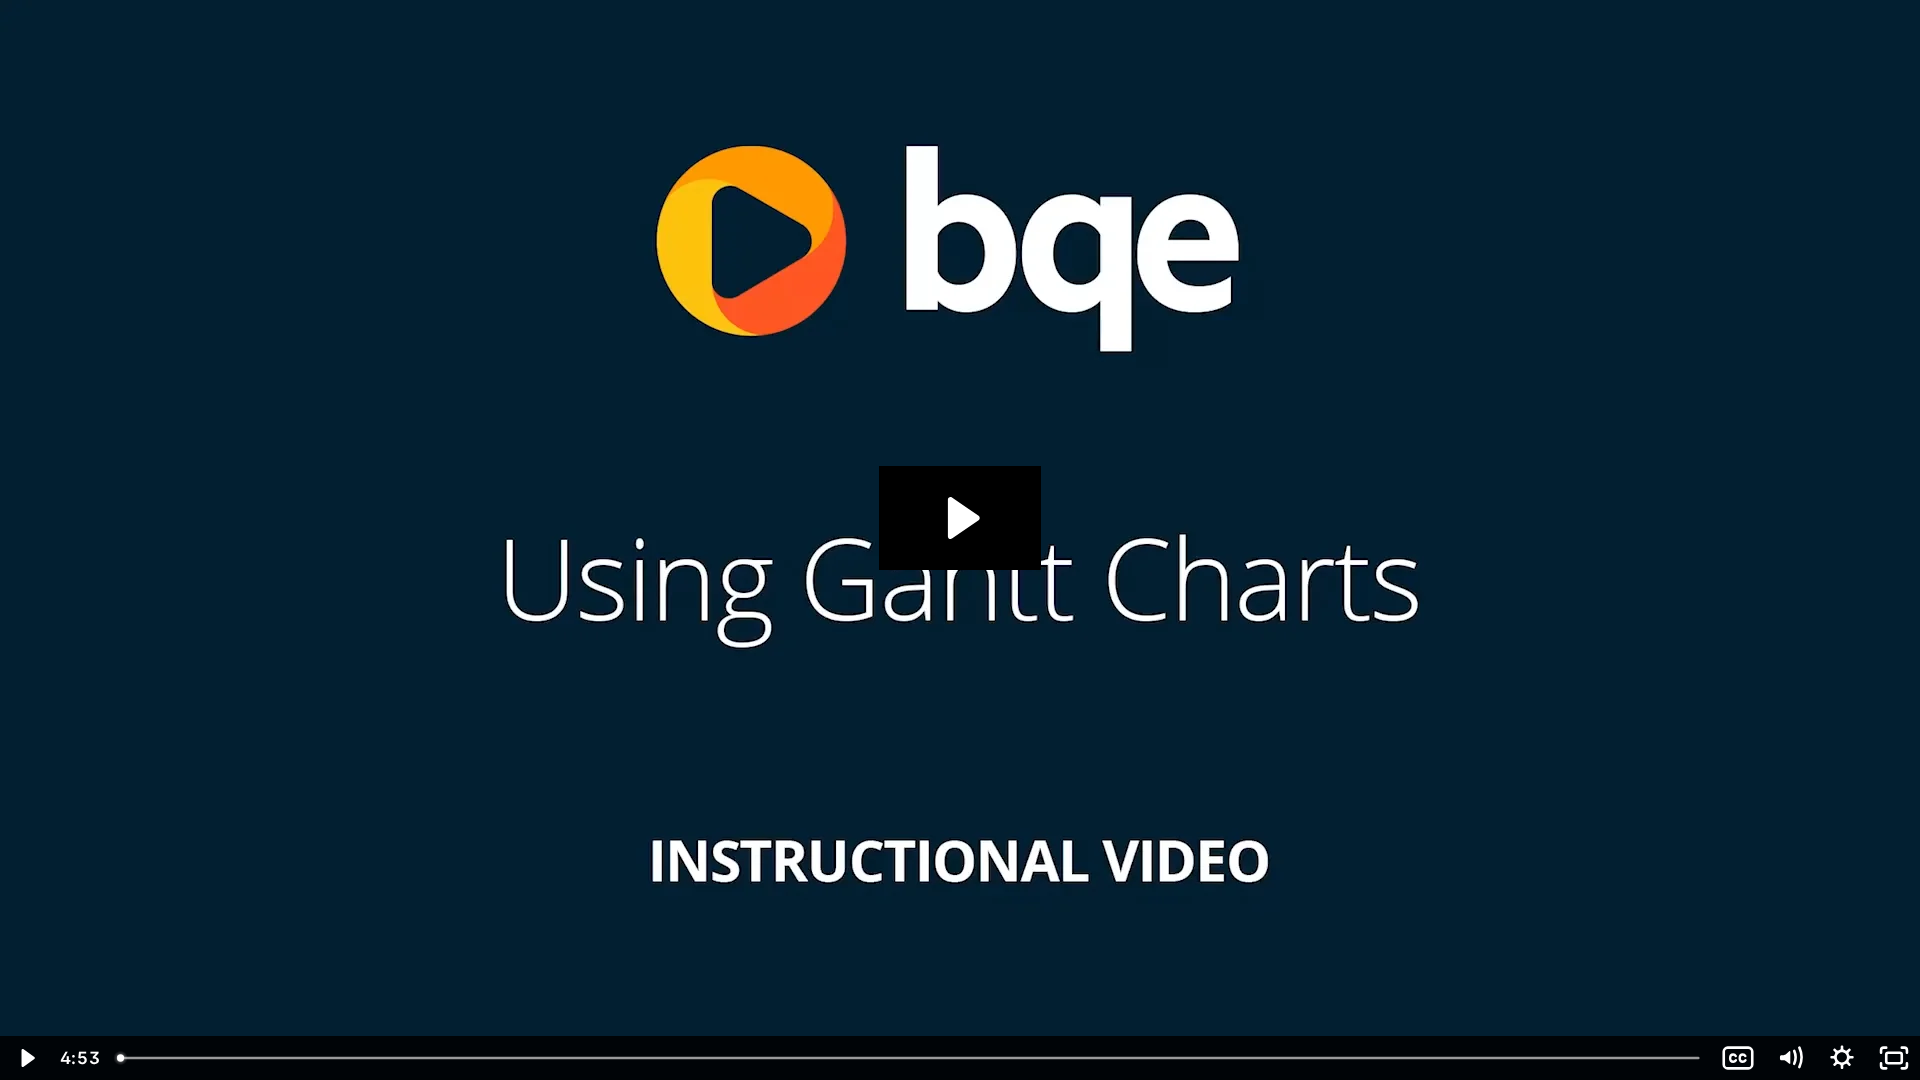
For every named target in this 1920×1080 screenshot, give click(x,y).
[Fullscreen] (1894, 1058)
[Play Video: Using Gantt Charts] (960, 518)
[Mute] (1790, 1058)
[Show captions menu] (1738, 1058)
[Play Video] (26, 1058)
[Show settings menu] (1842, 1058)
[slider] (910, 1058)
